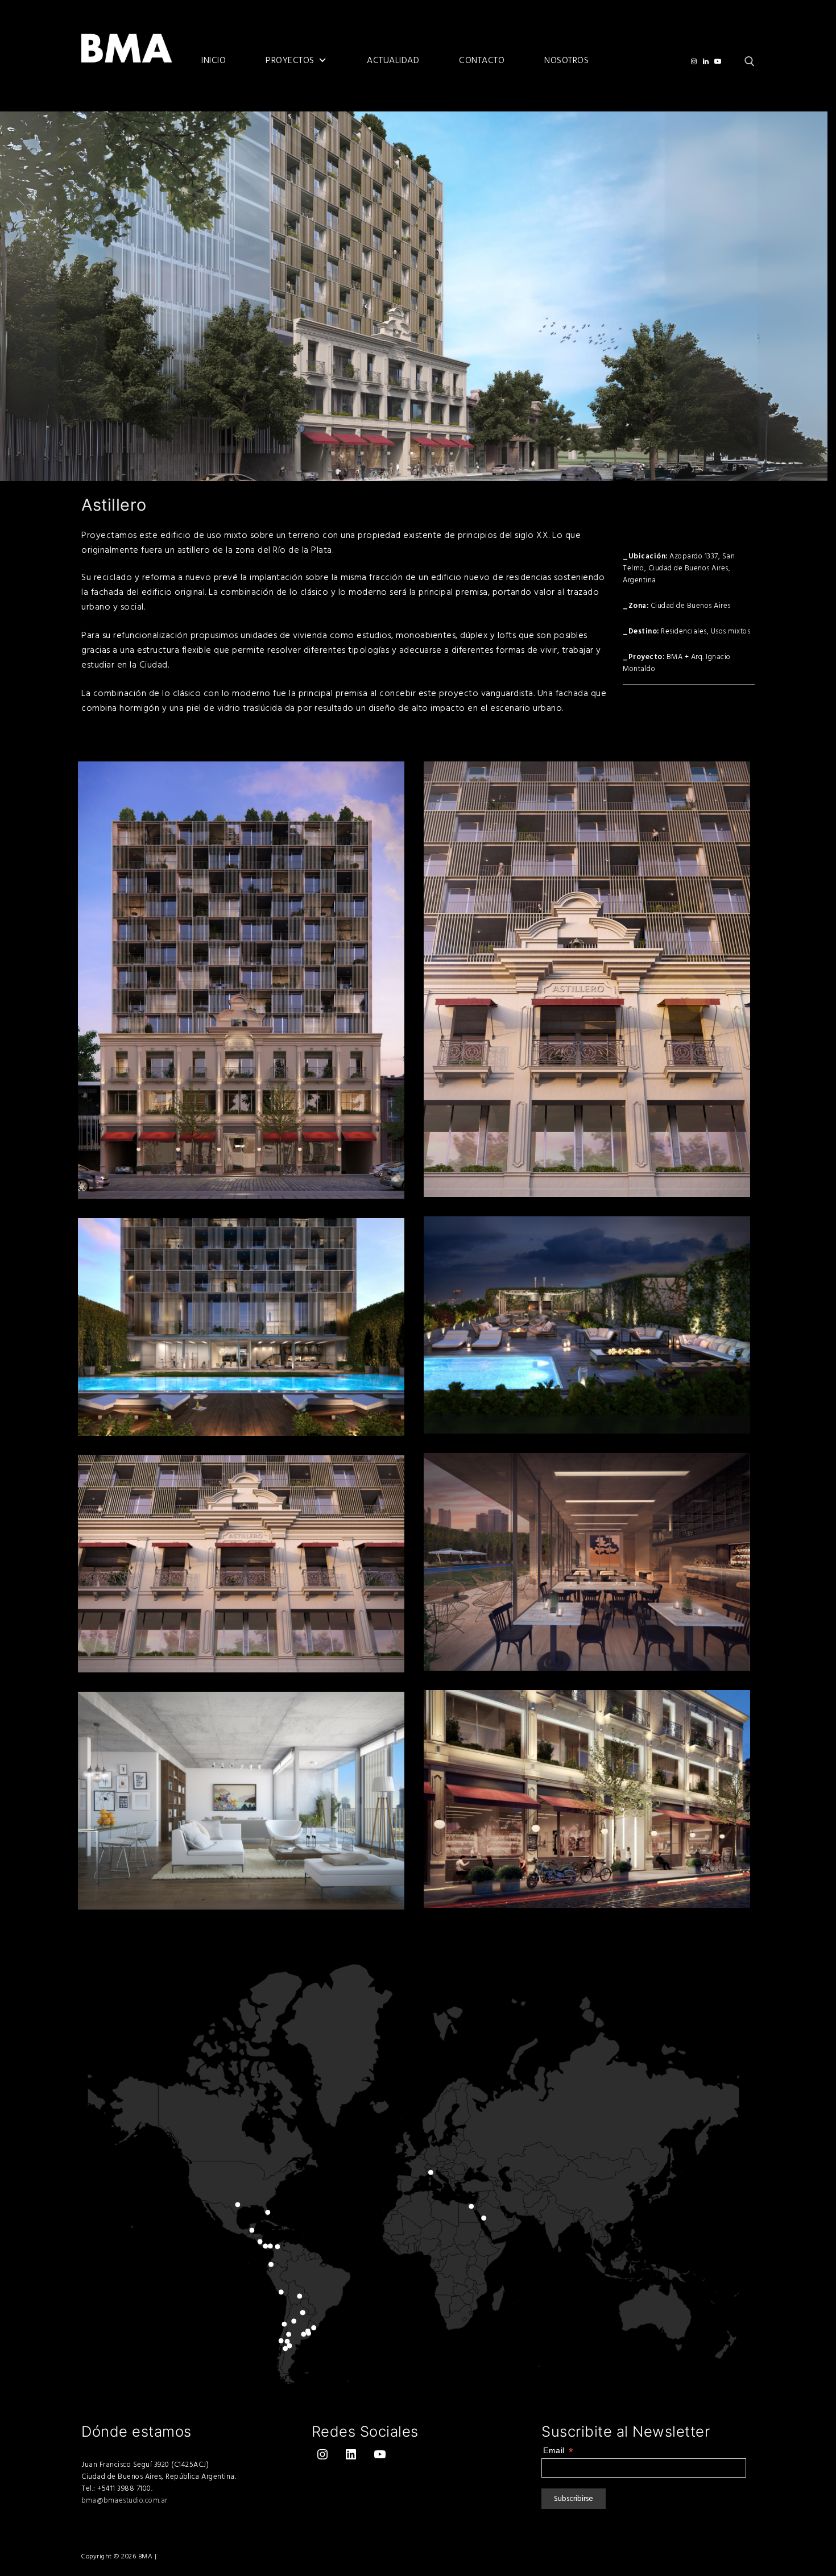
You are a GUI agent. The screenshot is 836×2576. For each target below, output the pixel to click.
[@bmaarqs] (694, 61)
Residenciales (684, 631)
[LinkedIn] (706, 61)
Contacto (482, 61)
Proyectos (290, 61)
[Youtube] (718, 61)
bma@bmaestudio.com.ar (125, 2500)
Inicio (214, 61)
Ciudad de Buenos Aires (691, 606)
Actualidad (393, 61)
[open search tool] (750, 61)
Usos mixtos (731, 631)
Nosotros (566, 61)
